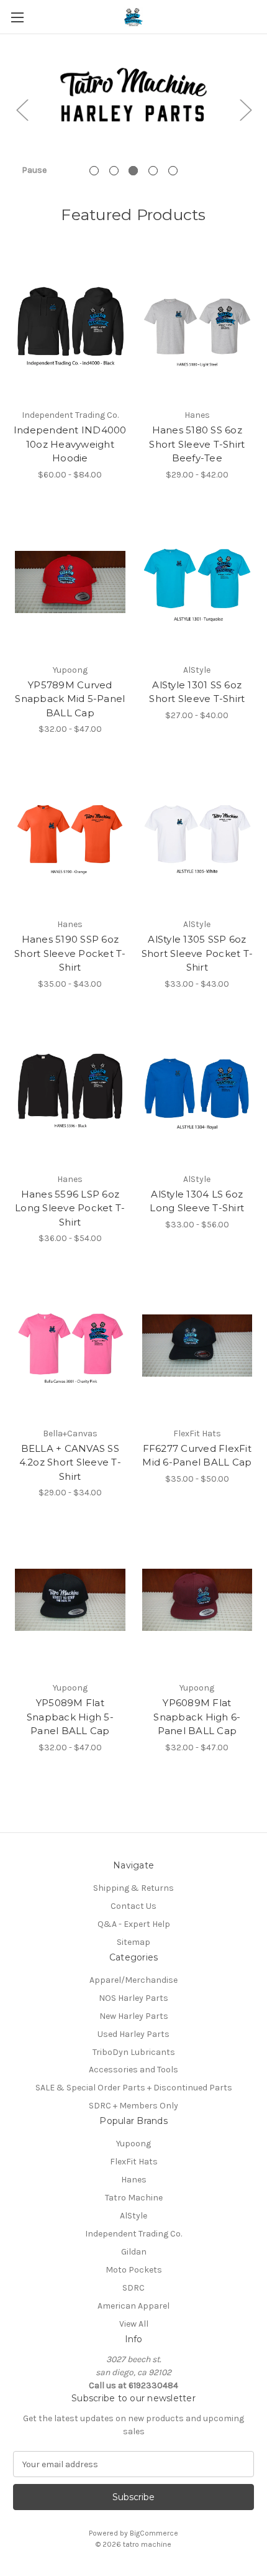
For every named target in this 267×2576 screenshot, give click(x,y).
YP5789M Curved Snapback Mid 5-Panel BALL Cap (70, 699)
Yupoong (133, 2144)
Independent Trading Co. (133, 2234)
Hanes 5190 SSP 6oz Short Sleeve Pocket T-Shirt (70, 953)
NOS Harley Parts (133, 1998)
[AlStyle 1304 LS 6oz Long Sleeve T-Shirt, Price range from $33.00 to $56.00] (197, 1091)
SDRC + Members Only (133, 2106)
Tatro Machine (134, 2198)
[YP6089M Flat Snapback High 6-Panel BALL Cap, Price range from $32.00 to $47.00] (197, 1600)
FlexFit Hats (134, 2162)
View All (134, 2324)
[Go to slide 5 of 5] (173, 171)
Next (245, 109)
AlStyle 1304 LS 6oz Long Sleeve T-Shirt (197, 1201)
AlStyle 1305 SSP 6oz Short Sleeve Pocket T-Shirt (197, 953)
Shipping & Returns (133, 1888)
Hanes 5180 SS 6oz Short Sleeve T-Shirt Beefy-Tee (197, 444)
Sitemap (133, 1942)
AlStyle (133, 2216)
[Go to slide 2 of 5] (114, 171)
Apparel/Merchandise (133, 1980)
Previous (22, 109)
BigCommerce (154, 2533)
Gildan (134, 2252)
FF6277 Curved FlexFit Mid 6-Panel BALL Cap (197, 1456)
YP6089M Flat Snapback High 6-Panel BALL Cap (197, 1717)
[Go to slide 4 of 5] (153, 171)
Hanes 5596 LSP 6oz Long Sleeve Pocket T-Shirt (70, 1208)
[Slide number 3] (133, 109)
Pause (34, 170)
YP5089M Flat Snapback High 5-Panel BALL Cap (70, 1717)
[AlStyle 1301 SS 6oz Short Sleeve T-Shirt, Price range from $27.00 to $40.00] (197, 582)
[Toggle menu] (17, 17)
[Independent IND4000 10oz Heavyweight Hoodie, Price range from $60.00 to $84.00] (70, 327)
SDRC (133, 2288)
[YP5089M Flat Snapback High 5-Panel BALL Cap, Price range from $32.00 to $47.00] (70, 1600)
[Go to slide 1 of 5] (94, 171)
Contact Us (133, 1906)
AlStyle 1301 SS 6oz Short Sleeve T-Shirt (197, 692)
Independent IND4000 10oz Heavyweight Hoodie (70, 444)
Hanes (134, 2180)
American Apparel (133, 2306)
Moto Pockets (134, 2270)
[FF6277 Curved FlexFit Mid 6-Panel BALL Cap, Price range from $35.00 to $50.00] (197, 1346)
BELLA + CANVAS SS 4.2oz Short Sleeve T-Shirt (70, 1462)
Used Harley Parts (133, 2034)
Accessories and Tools (133, 2070)
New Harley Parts (134, 2016)
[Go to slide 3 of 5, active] (133, 171)
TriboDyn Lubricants (134, 2052)
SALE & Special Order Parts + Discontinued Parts (134, 2088)
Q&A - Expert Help (134, 1924)
